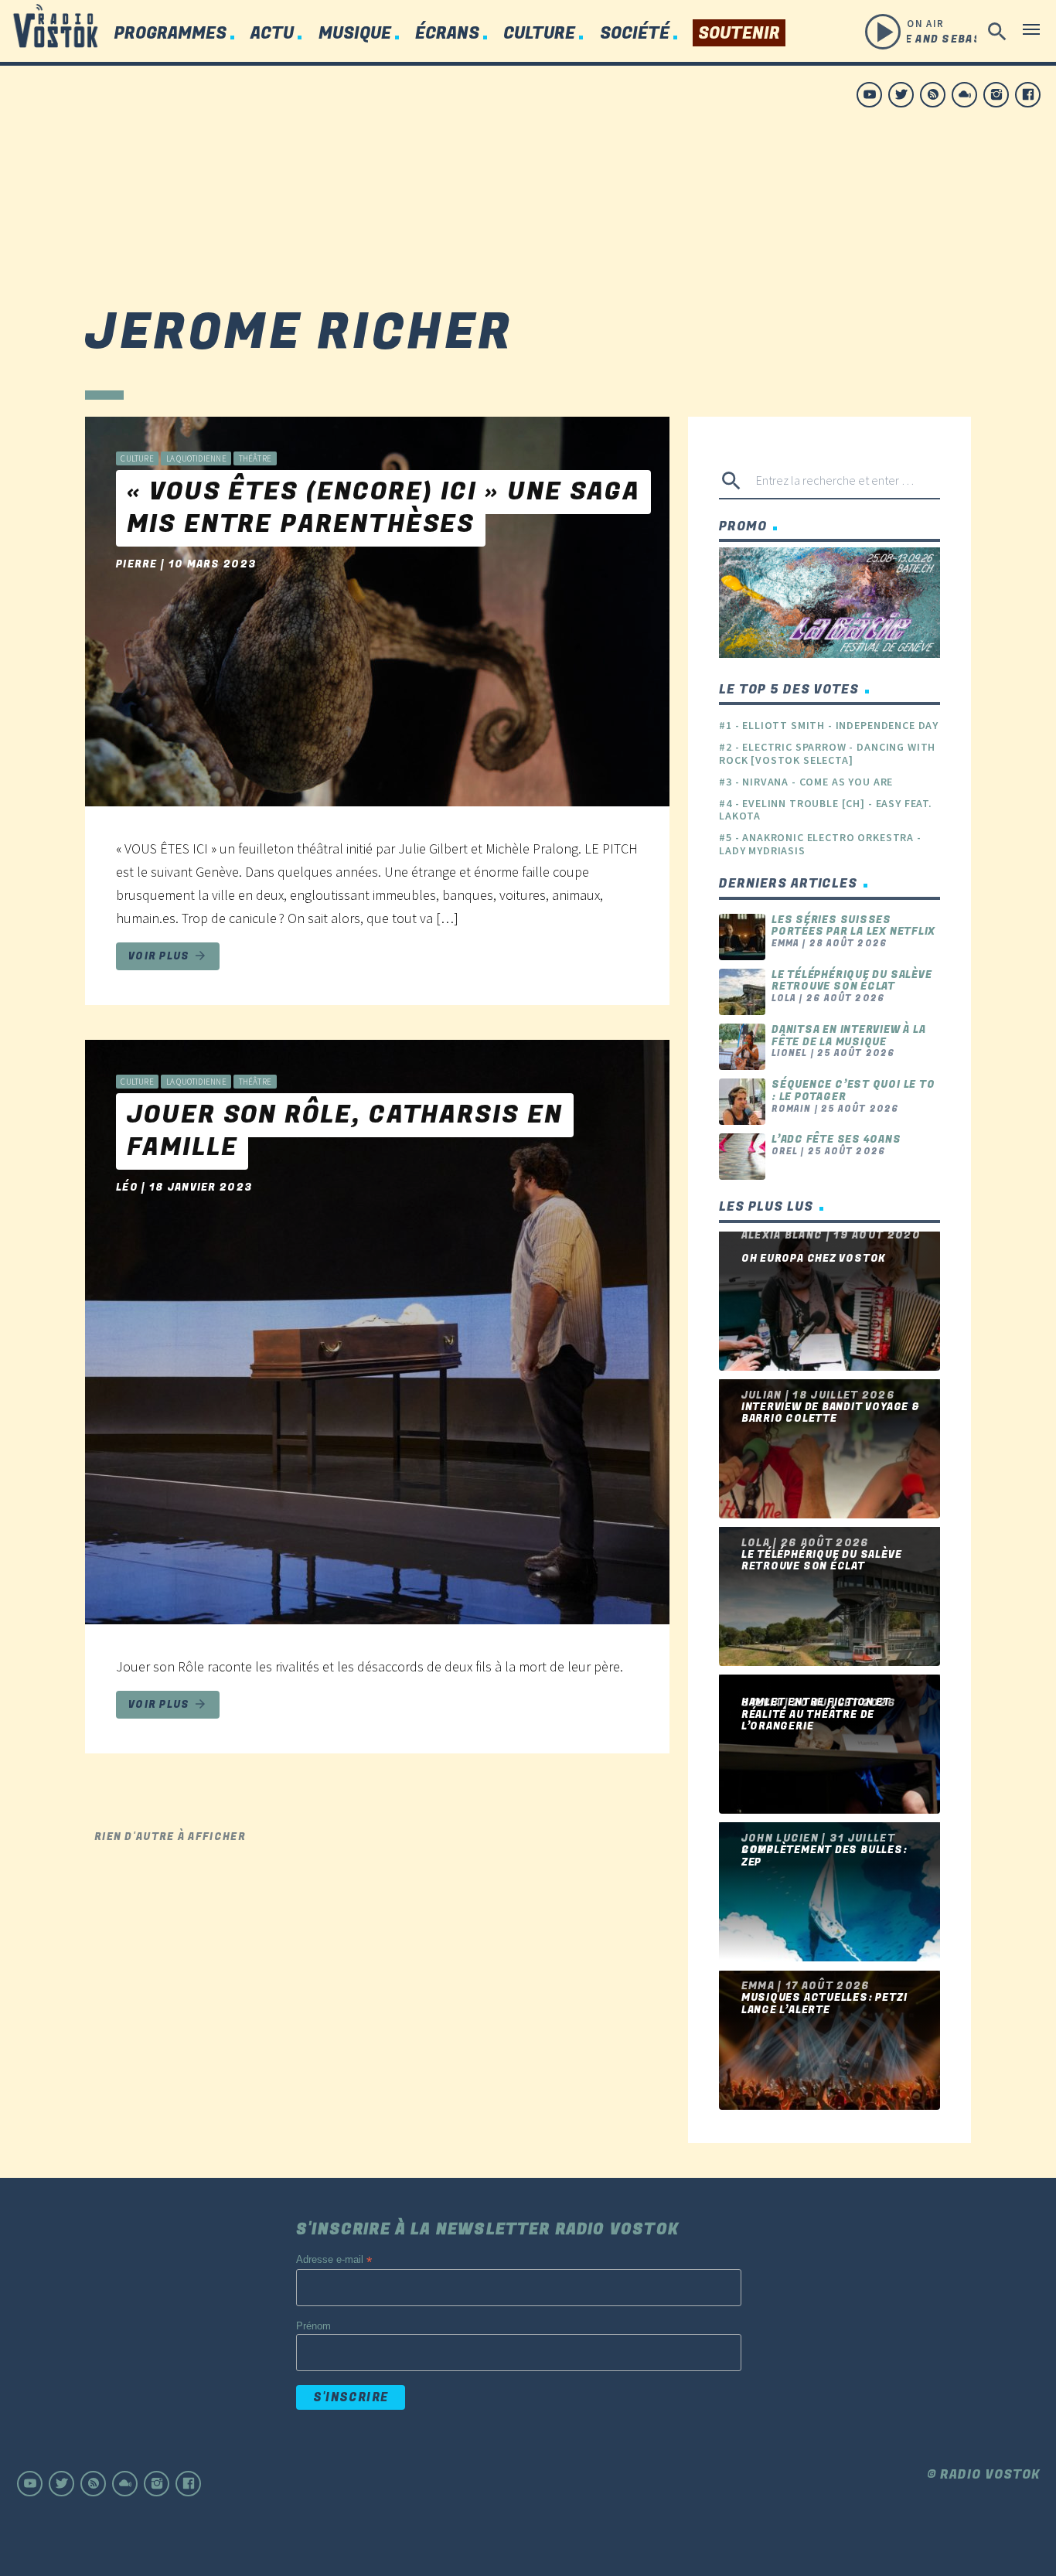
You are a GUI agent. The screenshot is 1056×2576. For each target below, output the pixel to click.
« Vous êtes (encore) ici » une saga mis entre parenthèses (383, 508)
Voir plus (168, 956)
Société (635, 34)
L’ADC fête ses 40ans (836, 1139)
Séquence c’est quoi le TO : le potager (853, 1090)
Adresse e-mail (334, 2260)
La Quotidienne (196, 458)
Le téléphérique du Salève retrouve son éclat (852, 981)
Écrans (447, 34)
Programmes (170, 34)
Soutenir (739, 34)
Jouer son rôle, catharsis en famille (345, 1131)
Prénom (313, 2326)
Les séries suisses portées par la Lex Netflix (853, 926)
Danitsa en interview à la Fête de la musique (849, 1036)
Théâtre (255, 458)
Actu (272, 34)
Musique (355, 34)
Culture (539, 34)
